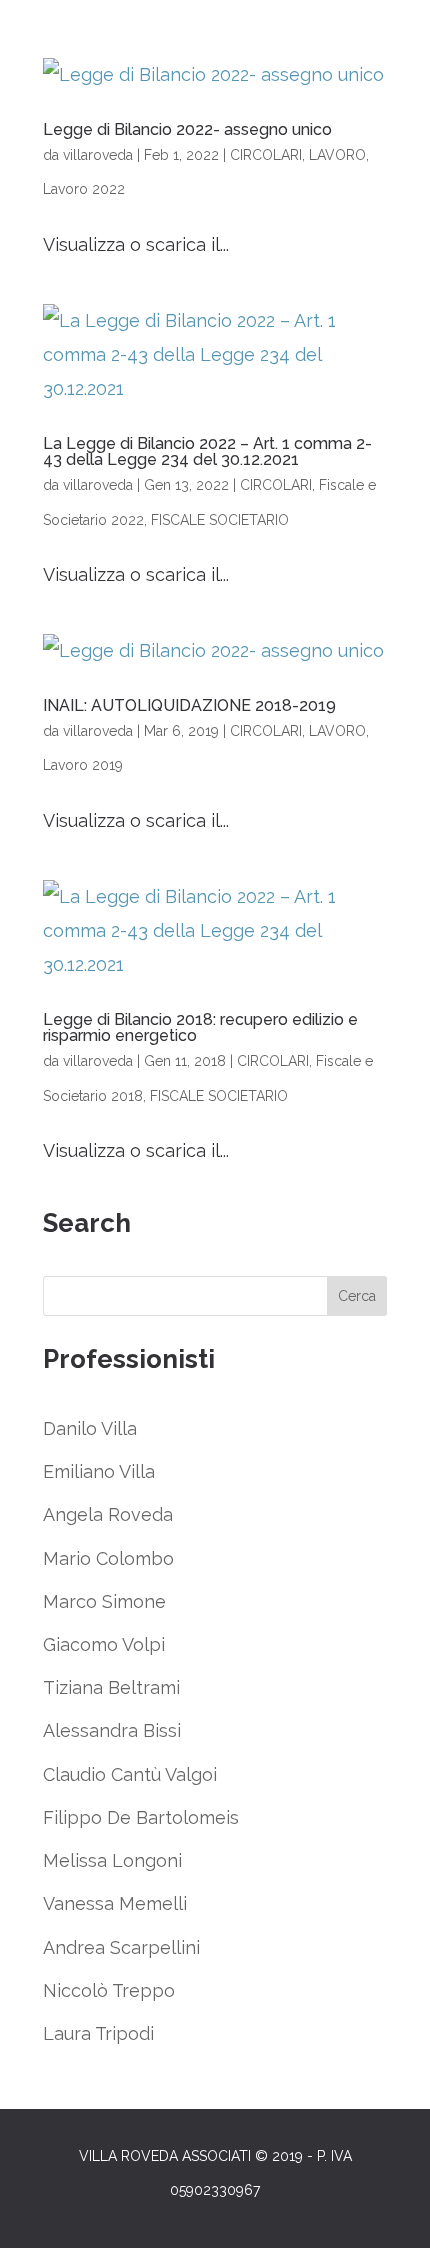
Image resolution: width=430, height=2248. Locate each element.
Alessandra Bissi (112, 1730)
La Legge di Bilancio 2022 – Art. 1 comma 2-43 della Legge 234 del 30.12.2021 (207, 451)
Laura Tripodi (98, 2033)
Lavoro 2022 (84, 189)
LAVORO (337, 155)
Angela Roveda (108, 1514)
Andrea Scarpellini (121, 1947)
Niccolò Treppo (109, 1990)
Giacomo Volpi (104, 1644)
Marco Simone (104, 1601)
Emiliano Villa (99, 1471)
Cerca (357, 1296)
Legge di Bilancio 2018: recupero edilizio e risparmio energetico (200, 1027)
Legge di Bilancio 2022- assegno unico (187, 129)
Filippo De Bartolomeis (141, 1817)
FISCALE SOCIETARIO (220, 520)
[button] (387, 2220)
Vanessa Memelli (115, 1903)
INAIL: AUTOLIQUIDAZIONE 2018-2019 (189, 705)
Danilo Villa (90, 1428)
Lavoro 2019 (83, 765)
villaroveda (98, 155)
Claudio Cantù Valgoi (130, 1774)
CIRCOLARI (266, 155)
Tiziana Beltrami (111, 1687)
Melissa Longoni (112, 1860)
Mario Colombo (108, 1558)
